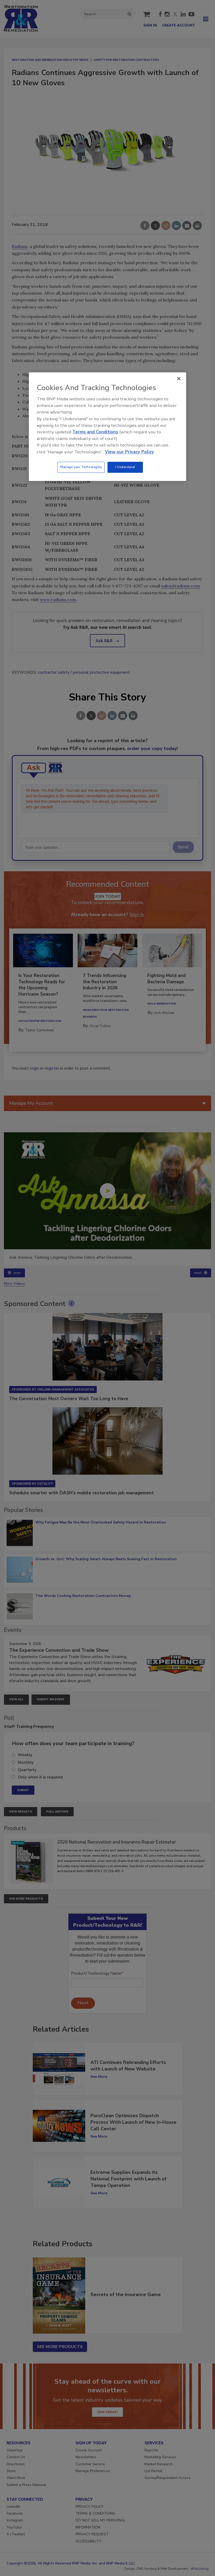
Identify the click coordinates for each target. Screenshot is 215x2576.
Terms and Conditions (95, 432)
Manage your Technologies (81, 467)
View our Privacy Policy (129, 452)
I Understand (125, 467)
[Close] (179, 379)
